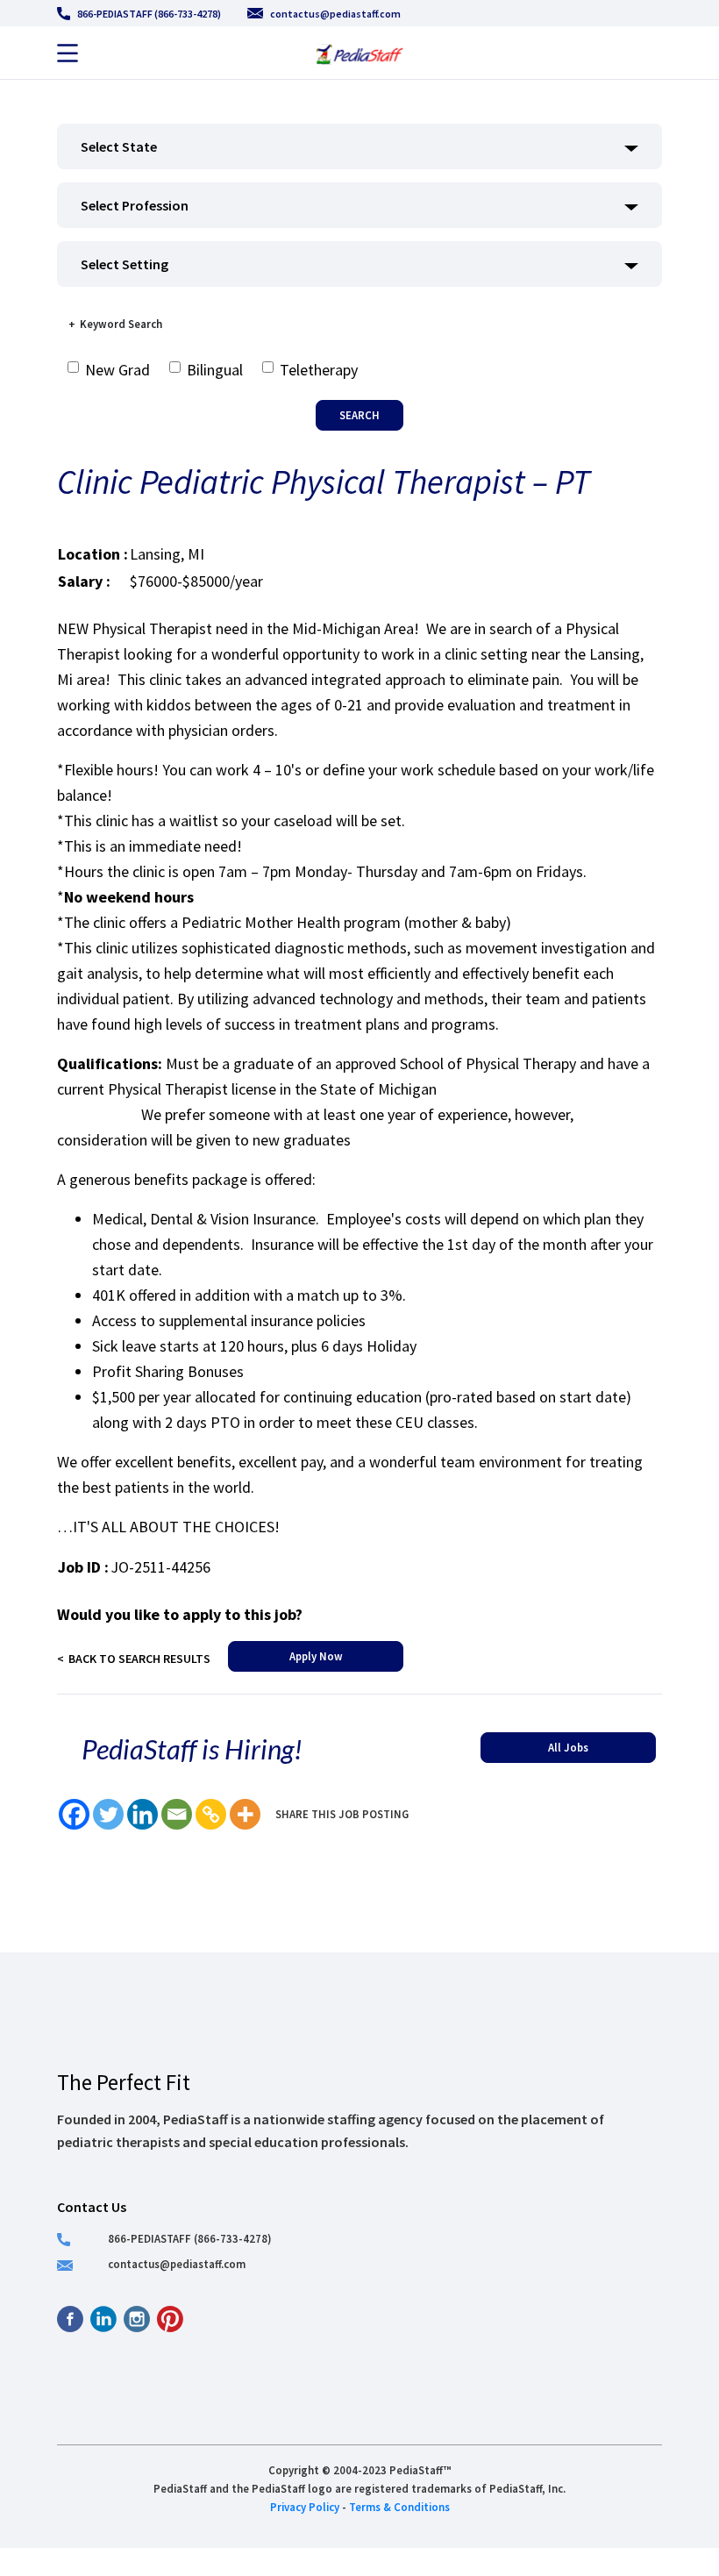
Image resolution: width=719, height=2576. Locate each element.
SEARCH (359, 415)
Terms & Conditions (399, 2507)
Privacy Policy (305, 2507)
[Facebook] (74, 1814)
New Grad (117, 370)
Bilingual (215, 370)
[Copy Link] (211, 1814)
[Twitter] (108, 1814)
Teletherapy (319, 370)
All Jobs (568, 1747)
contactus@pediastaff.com (335, 14)
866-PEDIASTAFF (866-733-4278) (149, 14)
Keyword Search (121, 324)
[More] (245, 1814)
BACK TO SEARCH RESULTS (139, 1659)
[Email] (177, 1814)
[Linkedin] (142, 1814)
